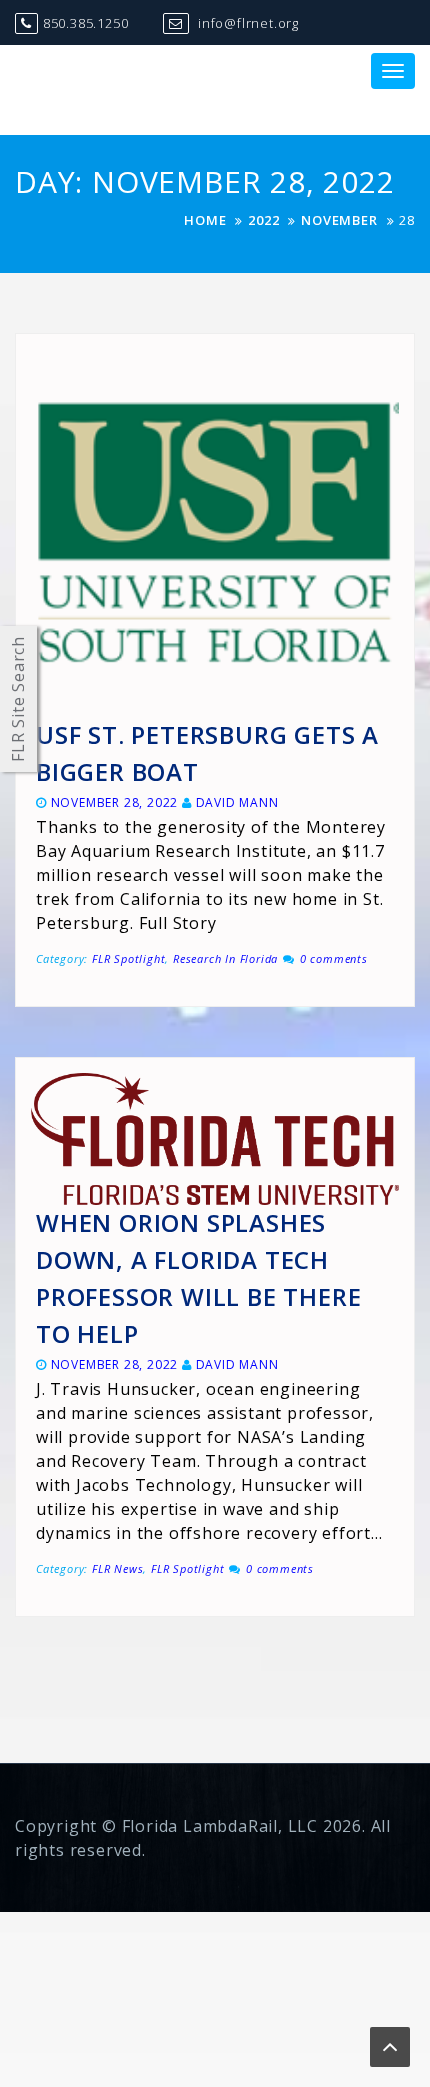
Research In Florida (225, 958)
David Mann (237, 802)
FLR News (117, 1568)
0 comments (334, 958)
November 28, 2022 (115, 802)
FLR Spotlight (128, 958)
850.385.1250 (85, 23)
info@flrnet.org (246, 23)
